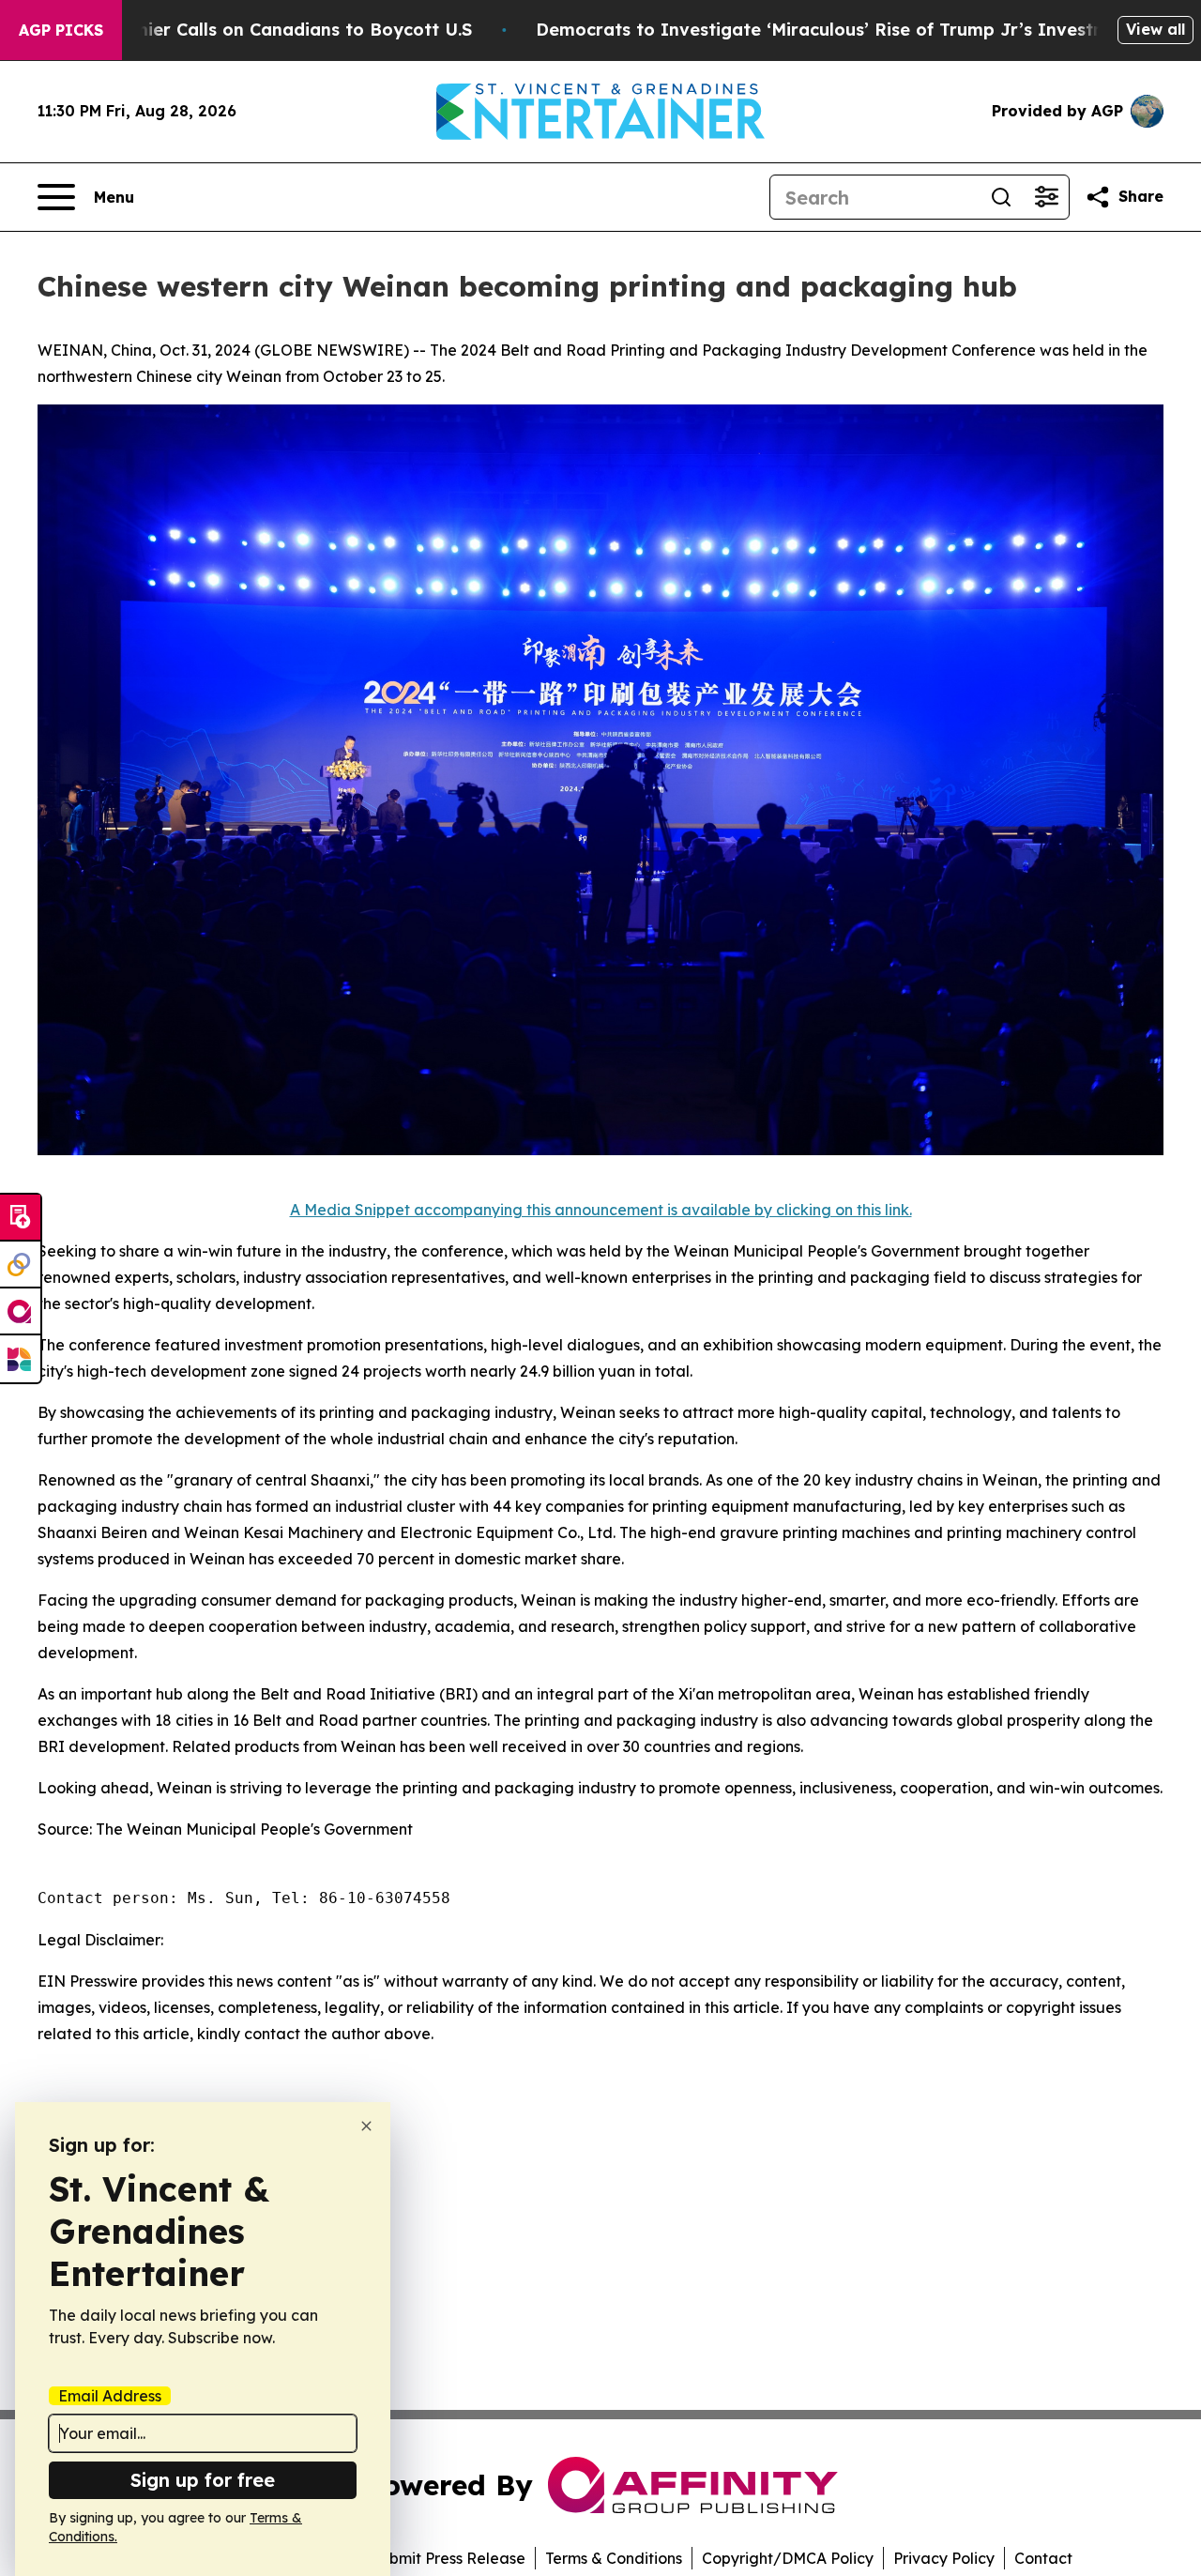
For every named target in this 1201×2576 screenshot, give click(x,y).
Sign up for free (203, 2480)
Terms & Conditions (614, 2558)
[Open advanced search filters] (1046, 197)
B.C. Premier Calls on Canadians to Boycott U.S (269, 30)
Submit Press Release (448, 2558)
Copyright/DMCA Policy (788, 2558)
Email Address (110, 2396)
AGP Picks (61, 30)
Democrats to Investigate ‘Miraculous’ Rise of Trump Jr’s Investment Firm (859, 30)
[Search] (1001, 197)
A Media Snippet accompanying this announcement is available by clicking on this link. (601, 1210)
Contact (1043, 2558)
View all (1155, 29)
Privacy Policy (944, 2558)
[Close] (366, 2126)
